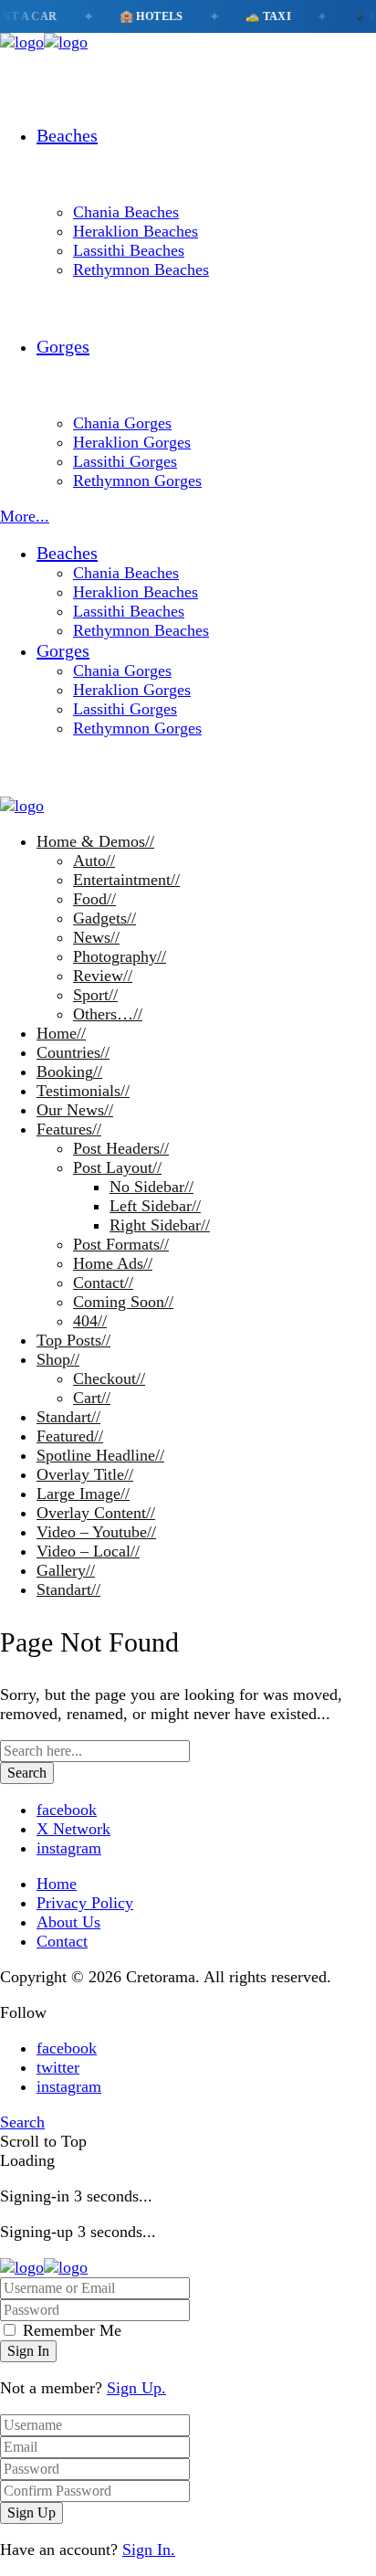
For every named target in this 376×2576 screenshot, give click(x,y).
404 (90, 1321)
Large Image (83, 1494)
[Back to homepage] (44, 2267)
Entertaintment (126, 880)
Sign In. (149, 2550)
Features (69, 1129)
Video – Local (88, 1551)
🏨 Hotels (143, 16)
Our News (75, 1110)
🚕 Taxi (260, 16)
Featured (70, 1436)
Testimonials (83, 1091)
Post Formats (121, 1244)
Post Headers (121, 1148)
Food (94, 899)
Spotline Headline (100, 1455)
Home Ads (113, 1263)
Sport (95, 995)
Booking (69, 1072)
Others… (108, 1014)
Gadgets (104, 918)
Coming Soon (123, 1302)
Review (103, 976)
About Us (68, 1922)
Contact (103, 1283)
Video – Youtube (96, 1532)
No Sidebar (151, 1187)
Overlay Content (96, 1513)
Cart (92, 1398)
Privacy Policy (85, 1903)
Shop (58, 1359)
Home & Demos (95, 841)
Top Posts (73, 1340)
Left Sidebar (155, 1206)
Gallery (66, 1570)
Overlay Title (85, 1474)
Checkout (109, 1378)
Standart (68, 1417)
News (96, 937)
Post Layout (117, 1167)
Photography (120, 956)
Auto (94, 860)
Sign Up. (136, 2388)
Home (61, 1033)
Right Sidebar (160, 1225)
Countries (73, 1052)
